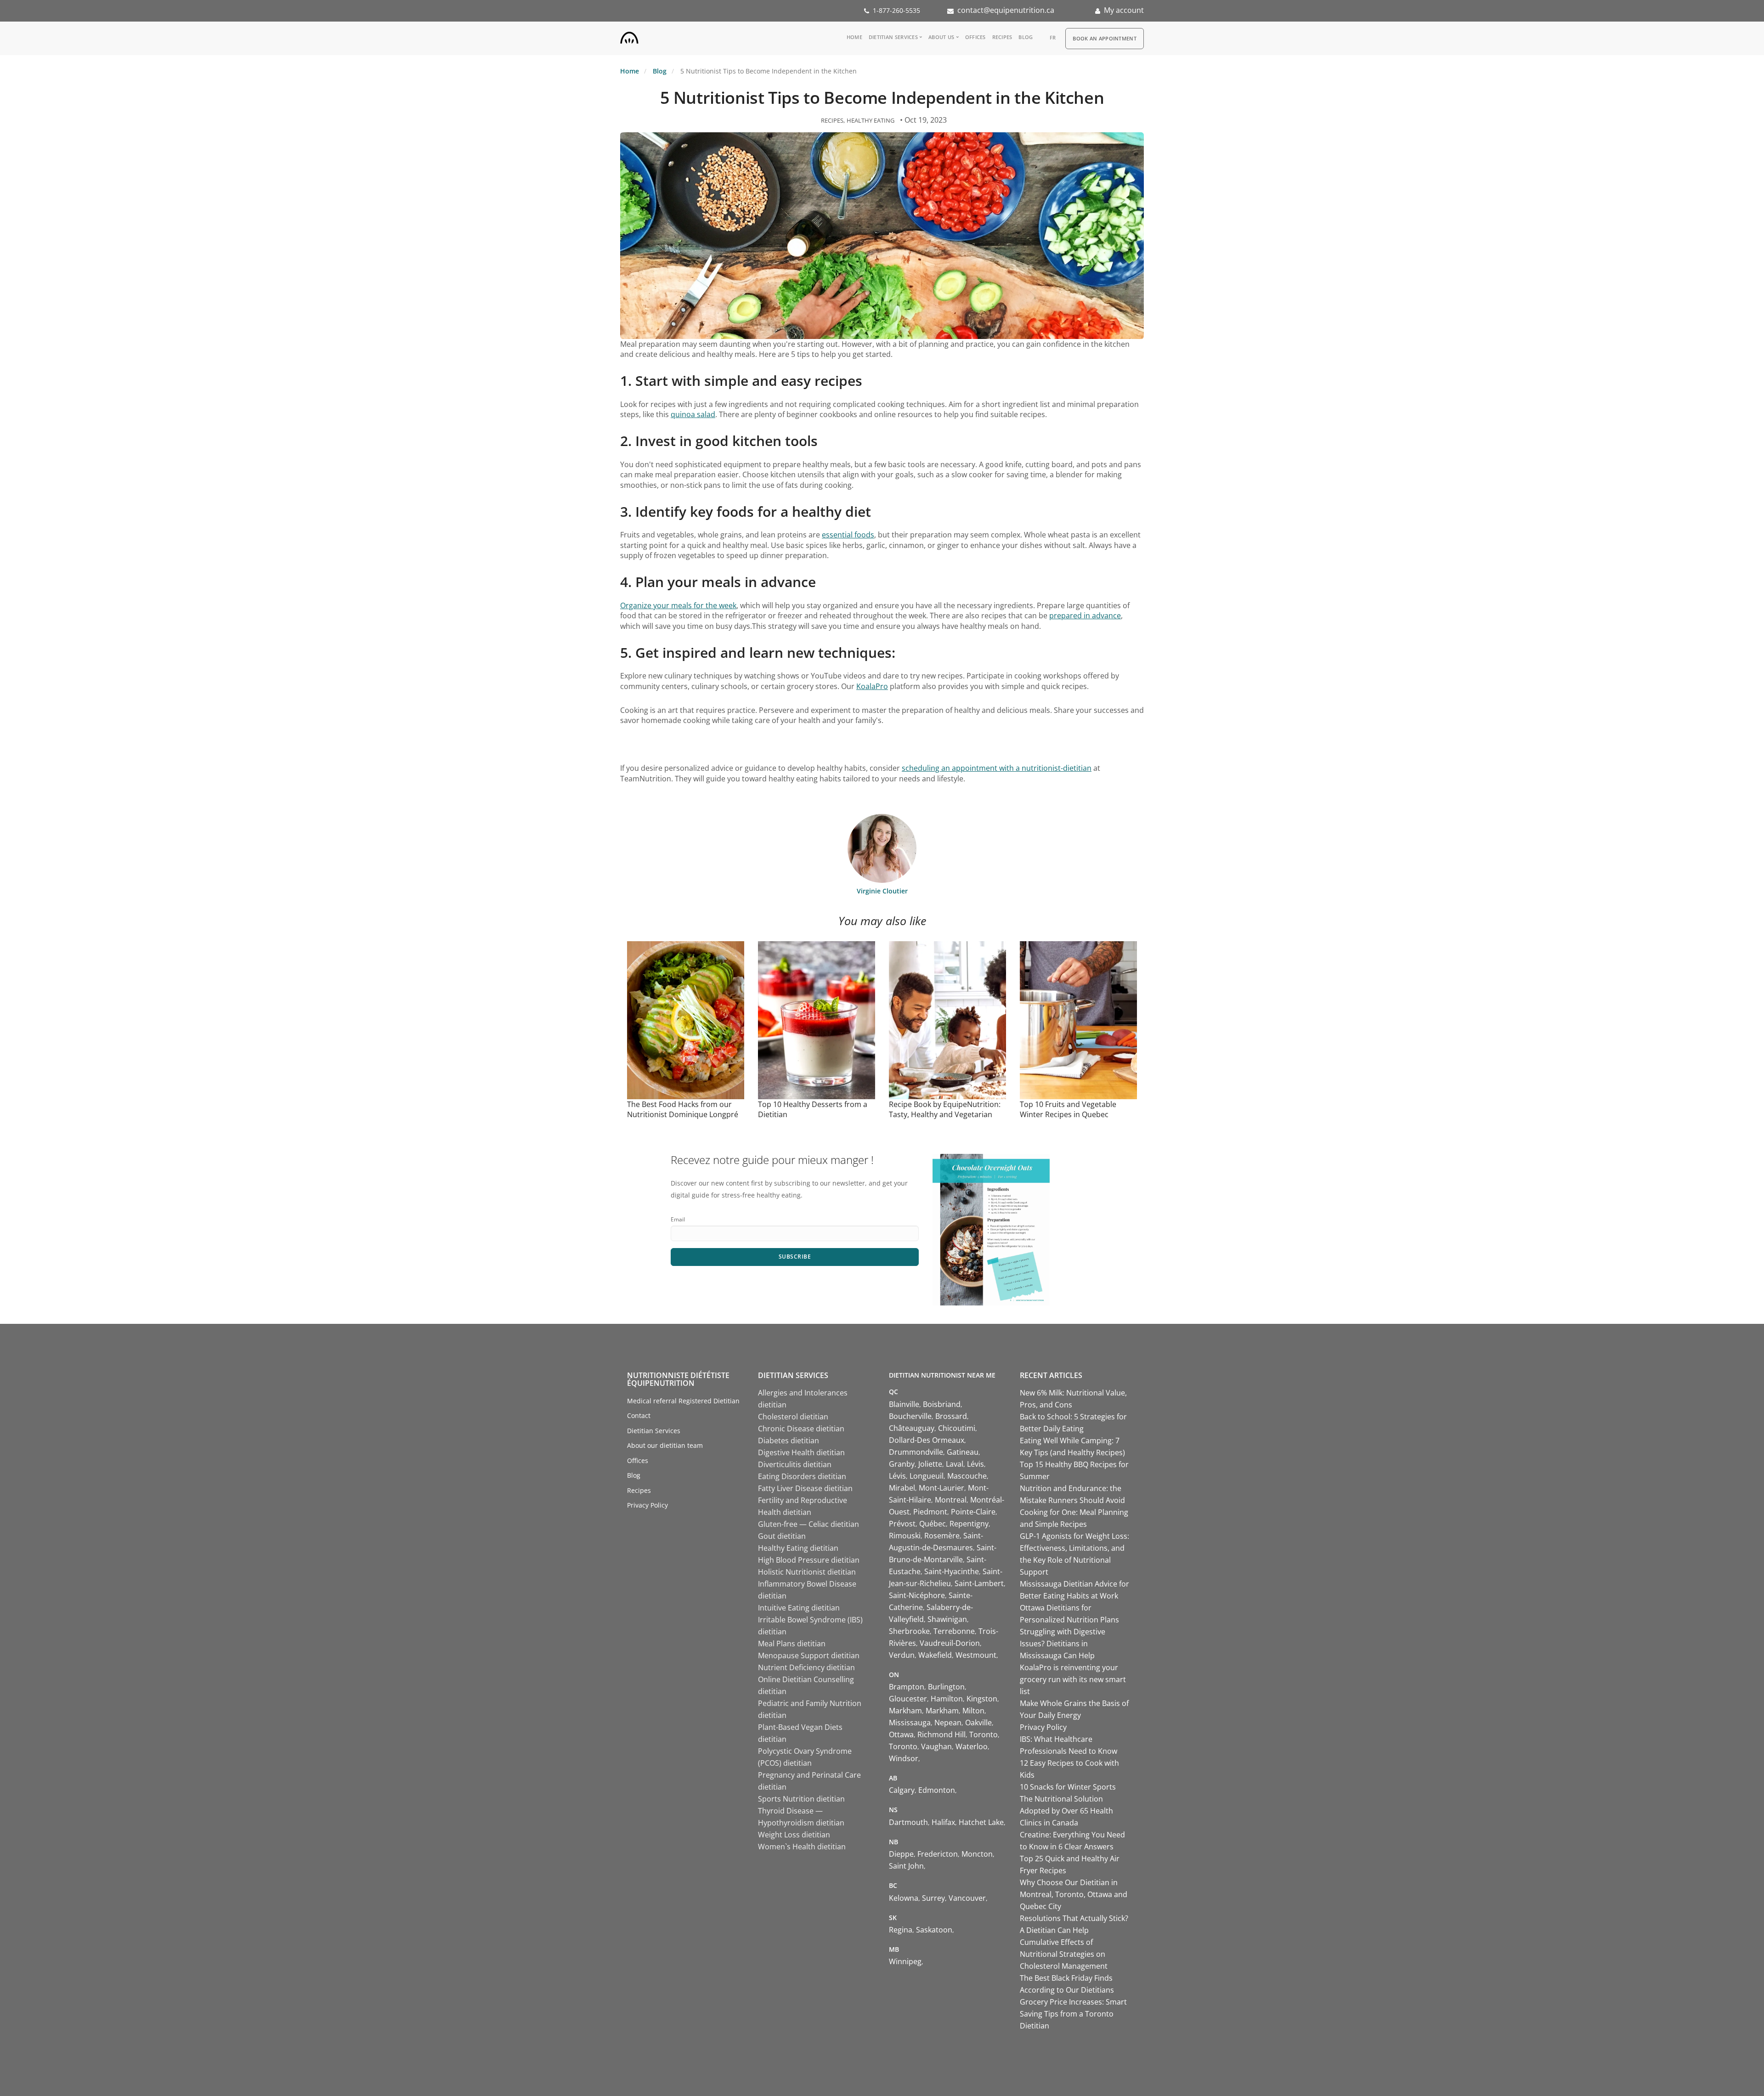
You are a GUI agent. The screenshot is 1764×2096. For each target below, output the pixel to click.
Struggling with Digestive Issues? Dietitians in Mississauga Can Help (1063, 1644)
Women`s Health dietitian (802, 1847)
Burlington (946, 1687)
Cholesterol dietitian (793, 1417)
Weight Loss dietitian (794, 1835)
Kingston (982, 1699)
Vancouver (967, 1898)
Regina (901, 1930)
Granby (902, 1464)
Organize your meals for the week (678, 605)
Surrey (933, 1898)
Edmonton (937, 1790)
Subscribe (795, 1257)
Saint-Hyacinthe (952, 1571)
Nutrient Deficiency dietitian (806, 1667)
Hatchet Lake (981, 1822)
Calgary (902, 1790)
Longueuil (927, 1476)
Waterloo (972, 1746)
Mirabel (902, 1488)
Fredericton (938, 1854)
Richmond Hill (941, 1734)
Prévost (902, 1524)
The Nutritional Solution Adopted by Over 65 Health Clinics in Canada (1066, 1811)
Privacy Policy (647, 1505)
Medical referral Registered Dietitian (683, 1401)
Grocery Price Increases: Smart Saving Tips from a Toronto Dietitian (1073, 2014)
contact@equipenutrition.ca (1006, 10)
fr (1053, 37)
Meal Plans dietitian (792, 1644)
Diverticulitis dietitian (795, 1464)
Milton (973, 1711)
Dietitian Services (893, 37)
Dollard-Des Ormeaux (927, 1440)
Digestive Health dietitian (801, 1452)
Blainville (904, 1404)
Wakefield (935, 1655)
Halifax (943, 1822)
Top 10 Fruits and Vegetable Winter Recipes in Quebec (1068, 1109)
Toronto (984, 1734)
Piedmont (930, 1512)
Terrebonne (954, 1631)
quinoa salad (693, 414)
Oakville (978, 1723)
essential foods (848, 535)
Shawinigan (947, 1619)
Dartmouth (908, 1822)
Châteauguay (912, 1428)
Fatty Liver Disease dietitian (805, 1488)
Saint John (906, 1866)
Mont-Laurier (941, 1488)
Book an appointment (1105, 38)
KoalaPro (872, 686)
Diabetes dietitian (789, 1441)
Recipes (1002, 37)
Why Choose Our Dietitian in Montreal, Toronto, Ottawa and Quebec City (1074, 1894)
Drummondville (916, 1452)
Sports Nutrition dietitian (801, 1799)
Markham (905, 1711)
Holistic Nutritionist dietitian (807, 1572)
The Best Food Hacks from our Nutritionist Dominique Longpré (683, 1109)
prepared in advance (1085, 616)
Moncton (977, 1854)
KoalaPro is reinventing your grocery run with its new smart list (1073, 1679)
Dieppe (901, 1854)
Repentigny (969, 1524)
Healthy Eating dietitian (798, 1548)
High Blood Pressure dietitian (809, 1560)
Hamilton (947, 1699)
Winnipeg (905, 1961)
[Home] (629, 36)
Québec (933, 1524)
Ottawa (901, 1734)
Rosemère (942, 1536)
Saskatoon (934, 1930)
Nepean (948, 1723)
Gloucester (908, 1699)
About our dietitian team (665, 1445)
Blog (1026, 37)
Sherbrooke (909, 1631)
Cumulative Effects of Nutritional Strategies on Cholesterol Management (1064, 1954)
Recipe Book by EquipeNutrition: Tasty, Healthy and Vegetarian (945, 1109)
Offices (975, 37)
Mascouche (967, 1476)
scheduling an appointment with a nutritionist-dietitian (997, 768)
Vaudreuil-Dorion (950, 1643)
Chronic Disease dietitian (801, 1429)
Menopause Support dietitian (809, 1655)
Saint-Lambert (979, 1583)
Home (854, 37)
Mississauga (910, 1723)
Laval (955, 1464)
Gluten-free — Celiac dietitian (808, 1524)
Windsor (904, 1758)
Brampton (907, 1687)
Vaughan (936, 1746)
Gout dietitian (782, 1536)
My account (1124, 10)
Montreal (951, 1500)
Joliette (930, 1464)
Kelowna (904, 1898)
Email (678, 1219)
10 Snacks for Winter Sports (1068, 1787)
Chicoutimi (957, 1428)
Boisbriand (942, 1404)
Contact (639, 1415)
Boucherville (910, 1416)
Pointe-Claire (973, 1512)
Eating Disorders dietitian (802, 1476)
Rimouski (905, 1536)
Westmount (976, 1655)
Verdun (902, 1655)
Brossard (951, 1416)
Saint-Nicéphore (917, 1595)
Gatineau (963, 1452)
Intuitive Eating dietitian (799, 1608)
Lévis (975, 1464)
